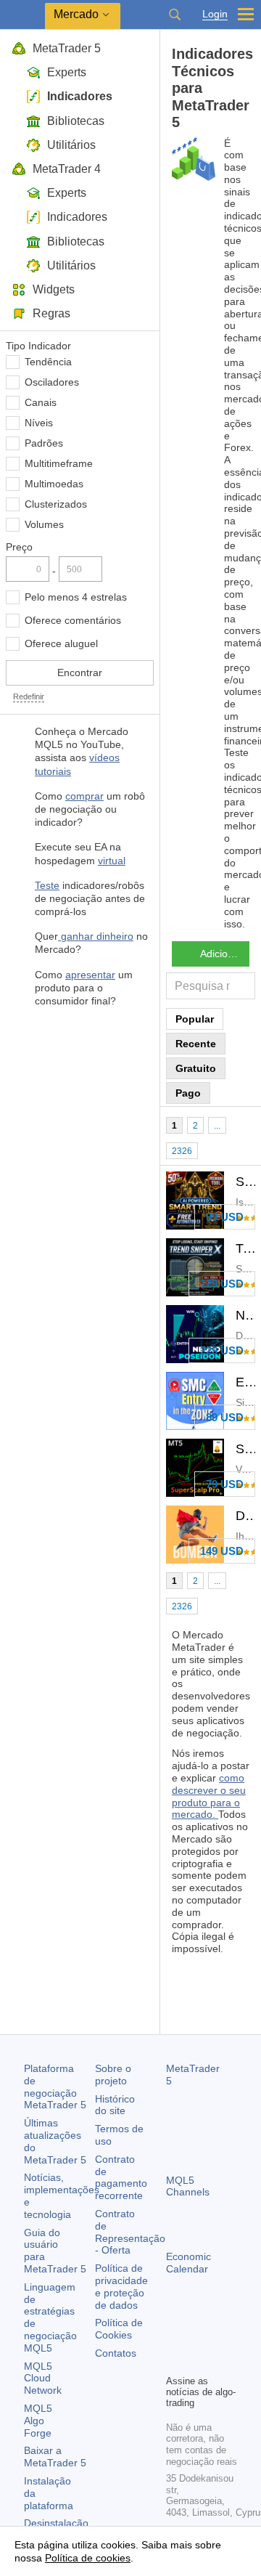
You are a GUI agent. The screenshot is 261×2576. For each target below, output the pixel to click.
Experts (67, 72)
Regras (51, 313)
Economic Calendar (188, 2263)
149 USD (222, 1551)
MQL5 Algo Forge (38, 2421)
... (217, 1126)
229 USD (222, 1350)
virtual (112, 861)
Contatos (116, 2353)
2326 (182, 1151)
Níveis (39, 423)
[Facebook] (175, 2338)
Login (215, 14)
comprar (84, 796)
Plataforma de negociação (55, 2087)
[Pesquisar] (175, 15)
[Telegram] (198, 2338)
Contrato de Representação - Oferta (130, 2232)
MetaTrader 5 (67, 48)
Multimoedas (54, 484)
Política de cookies (88, 2558)
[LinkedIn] (198, 2361)
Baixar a (55, 2457)
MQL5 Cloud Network (43, 2378)
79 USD (225, 1484)
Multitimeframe (59, 463)
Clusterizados (56, 504)
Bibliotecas (76, 121)
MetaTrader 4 (67, 169)
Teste (47, 885)
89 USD (225, 1417)
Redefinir (29, 696)
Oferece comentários (73, 620)
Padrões (44, 443)
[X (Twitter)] (221, 2338)
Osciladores (52, 382)
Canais (41, 402)
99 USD (225, 1217)
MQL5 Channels (188, 2186)
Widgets (54, 289)
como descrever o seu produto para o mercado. (209, 1796)
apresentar (90, 975)
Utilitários (71, 145)
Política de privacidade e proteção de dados (121, 2286)
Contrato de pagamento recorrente (121, 2177)
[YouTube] (175, 2361)
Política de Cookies (119, 2329)
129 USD (222, 1284)
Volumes (44, 524)
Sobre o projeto (113, 2075)
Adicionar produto (225, 954)
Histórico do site (115, 2105)
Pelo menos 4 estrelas (76, 597)
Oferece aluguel (61, 643)
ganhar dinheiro (96, 936)
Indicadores (80, 96)
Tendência (48, 362)
